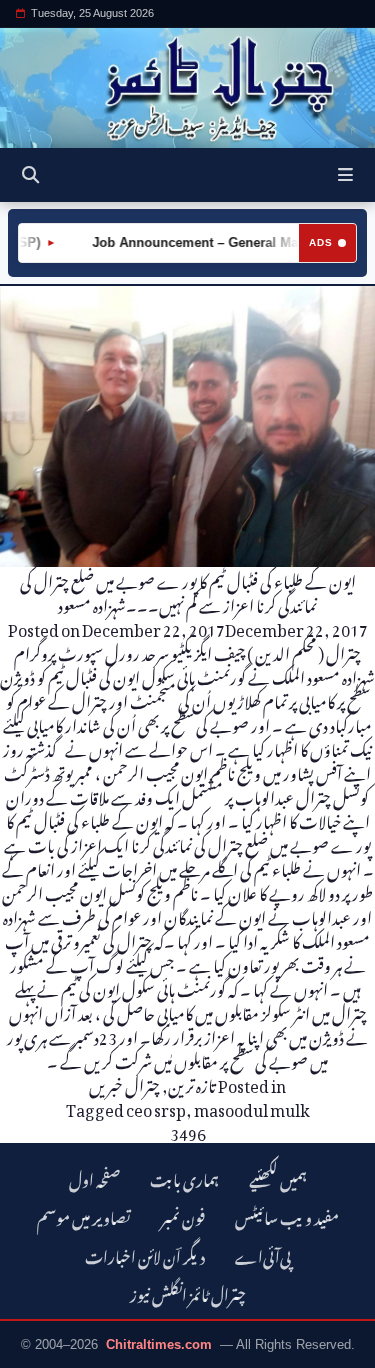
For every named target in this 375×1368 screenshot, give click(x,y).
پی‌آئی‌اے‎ (263, 1254)
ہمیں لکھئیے (278, 1177)
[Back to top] (35, 1349)
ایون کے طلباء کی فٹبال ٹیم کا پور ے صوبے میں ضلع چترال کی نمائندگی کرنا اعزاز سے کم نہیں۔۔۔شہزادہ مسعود (188, 591)
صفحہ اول (94, 1177)
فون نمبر (183, 1215)
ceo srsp (156, 1107)
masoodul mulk (252, 1107)
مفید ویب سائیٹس (287, 1215)
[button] (345, 175)
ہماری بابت (184, 1177)
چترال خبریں (124, 1083)
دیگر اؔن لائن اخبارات (145, 1254)
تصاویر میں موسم (84, 1215)
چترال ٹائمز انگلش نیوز (188, 1292)
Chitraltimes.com (159, 1344)
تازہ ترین (192, 1083)
